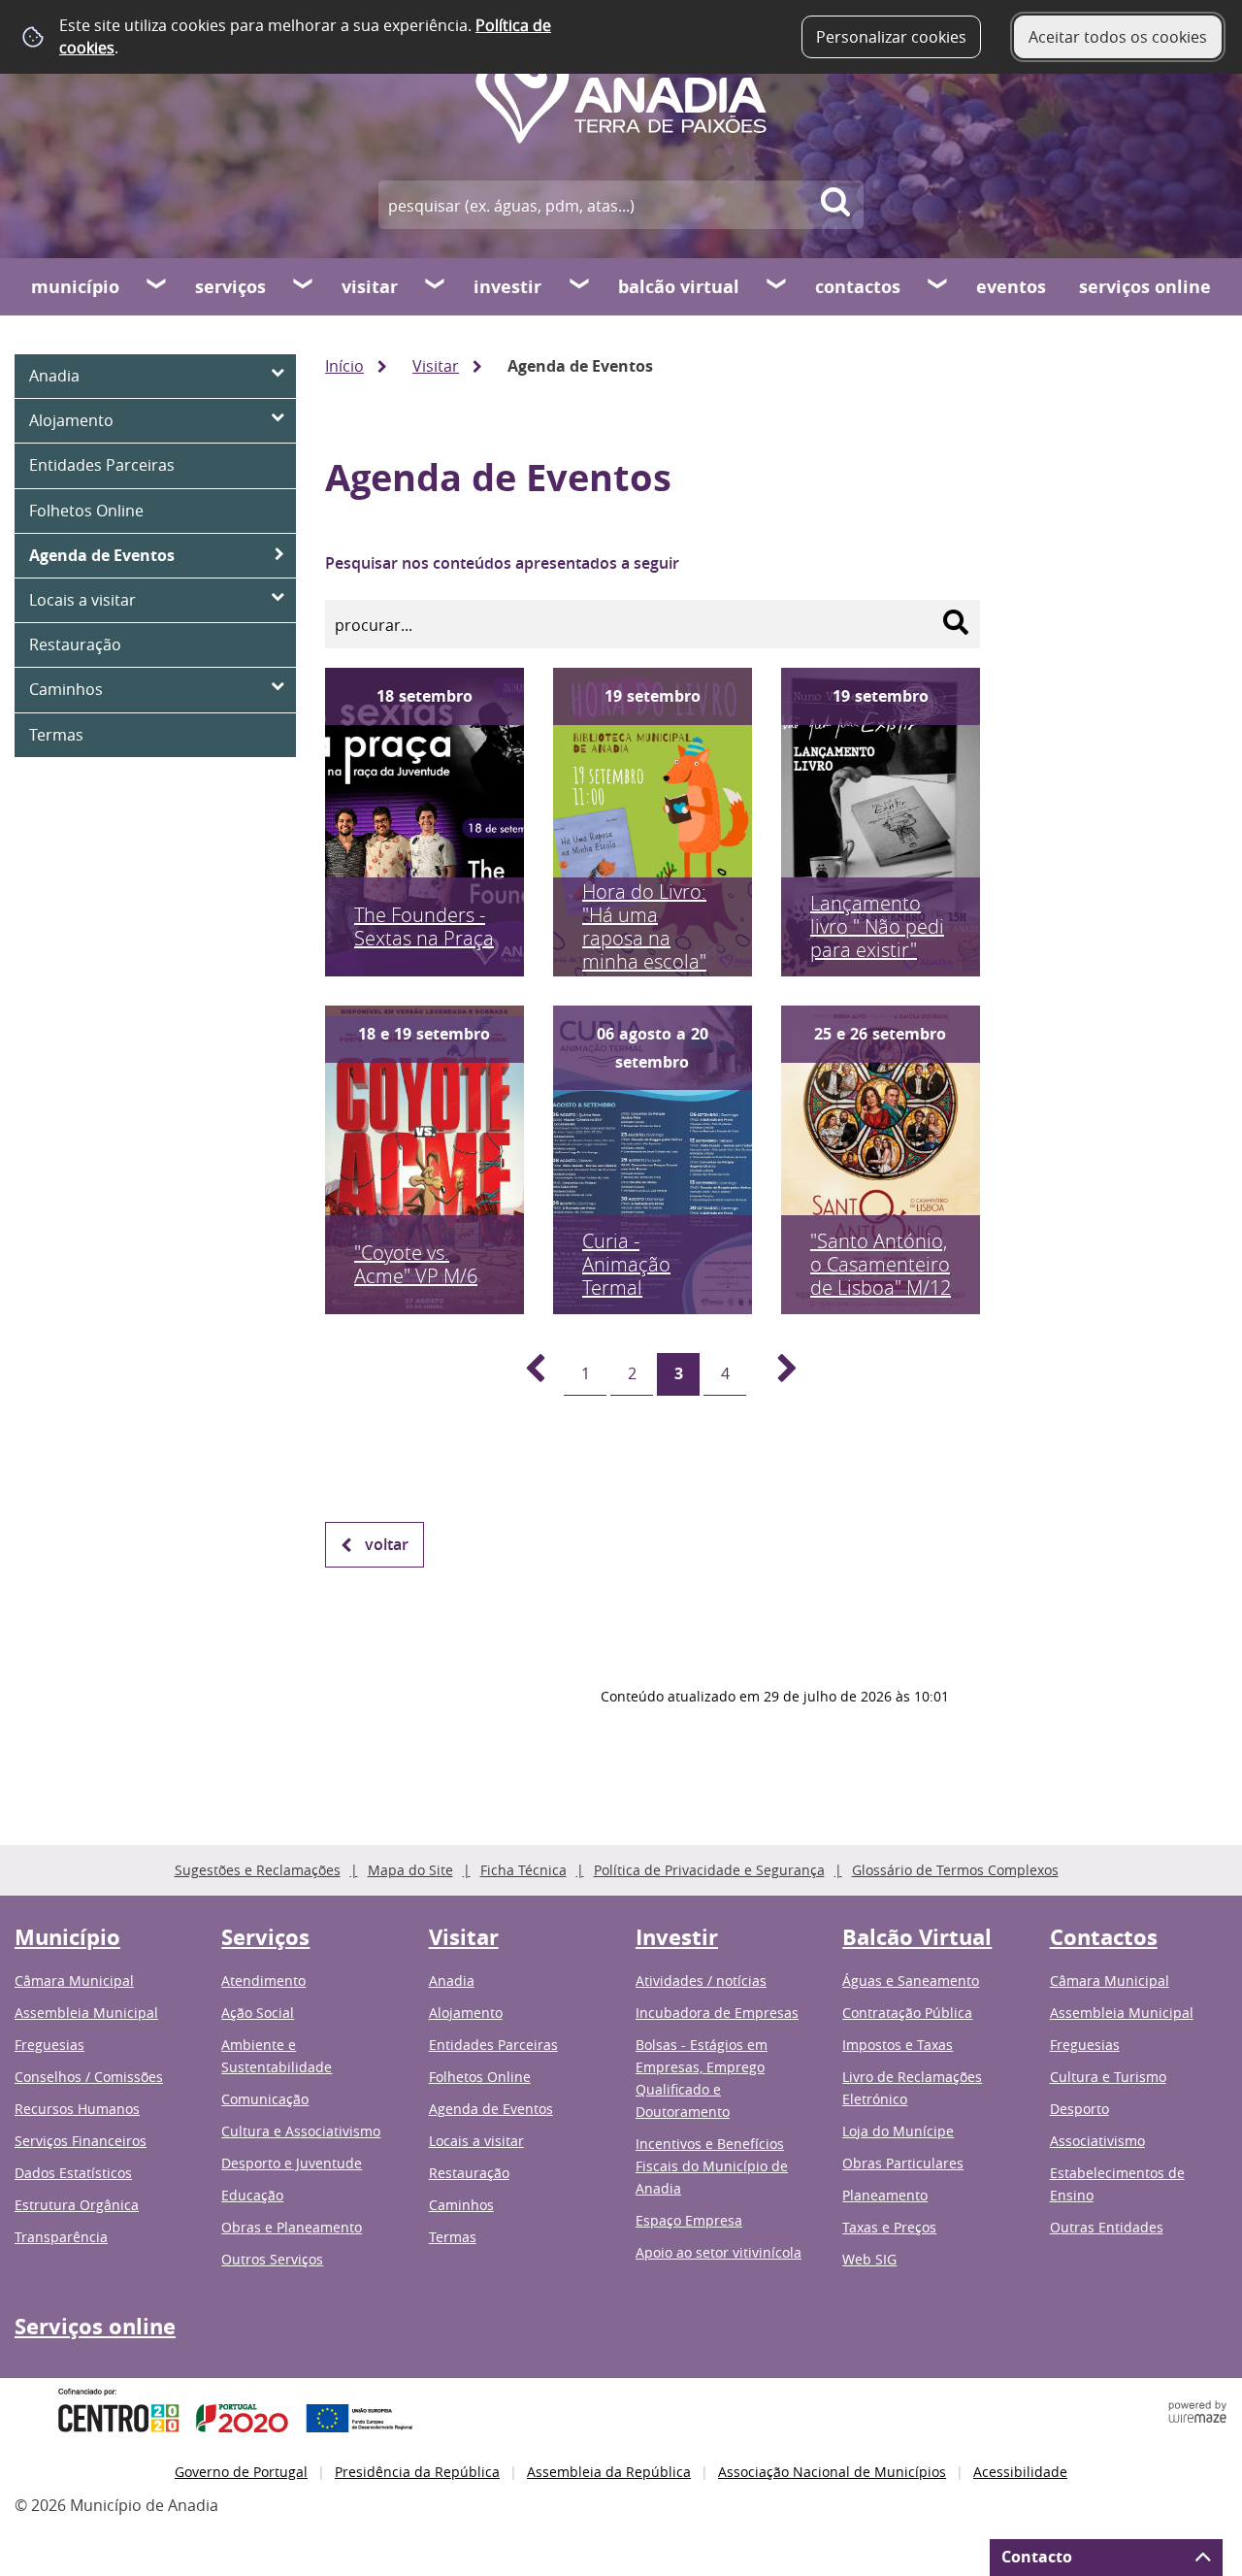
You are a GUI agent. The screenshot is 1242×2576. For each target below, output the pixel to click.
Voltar (387, 1544)
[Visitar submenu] (436, 286)
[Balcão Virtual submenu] (777, 286)
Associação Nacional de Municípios (832, 2472)
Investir (507, 287)
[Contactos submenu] (938, 286)
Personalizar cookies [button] (891, 37)
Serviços (230, 287)
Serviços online (1145, 287)
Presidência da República (417, 2472)
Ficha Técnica (523, 1870)
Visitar (370, 287)
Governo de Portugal (241, 2472)
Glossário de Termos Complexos (955, 1870)
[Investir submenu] (580, 286)
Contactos (858, 287)
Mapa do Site (410, 1870)
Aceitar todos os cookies (1118, 37)
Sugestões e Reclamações (258, 1870)
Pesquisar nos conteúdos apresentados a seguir (502, 563)
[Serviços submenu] (304, 286)
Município (75, 287)
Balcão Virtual (679, 287)
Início (344, 366)
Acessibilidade (1020, 2472)
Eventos (1011, 287)
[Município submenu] (157, 286)
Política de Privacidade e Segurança (709, 1870)
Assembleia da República (609, 2472)
